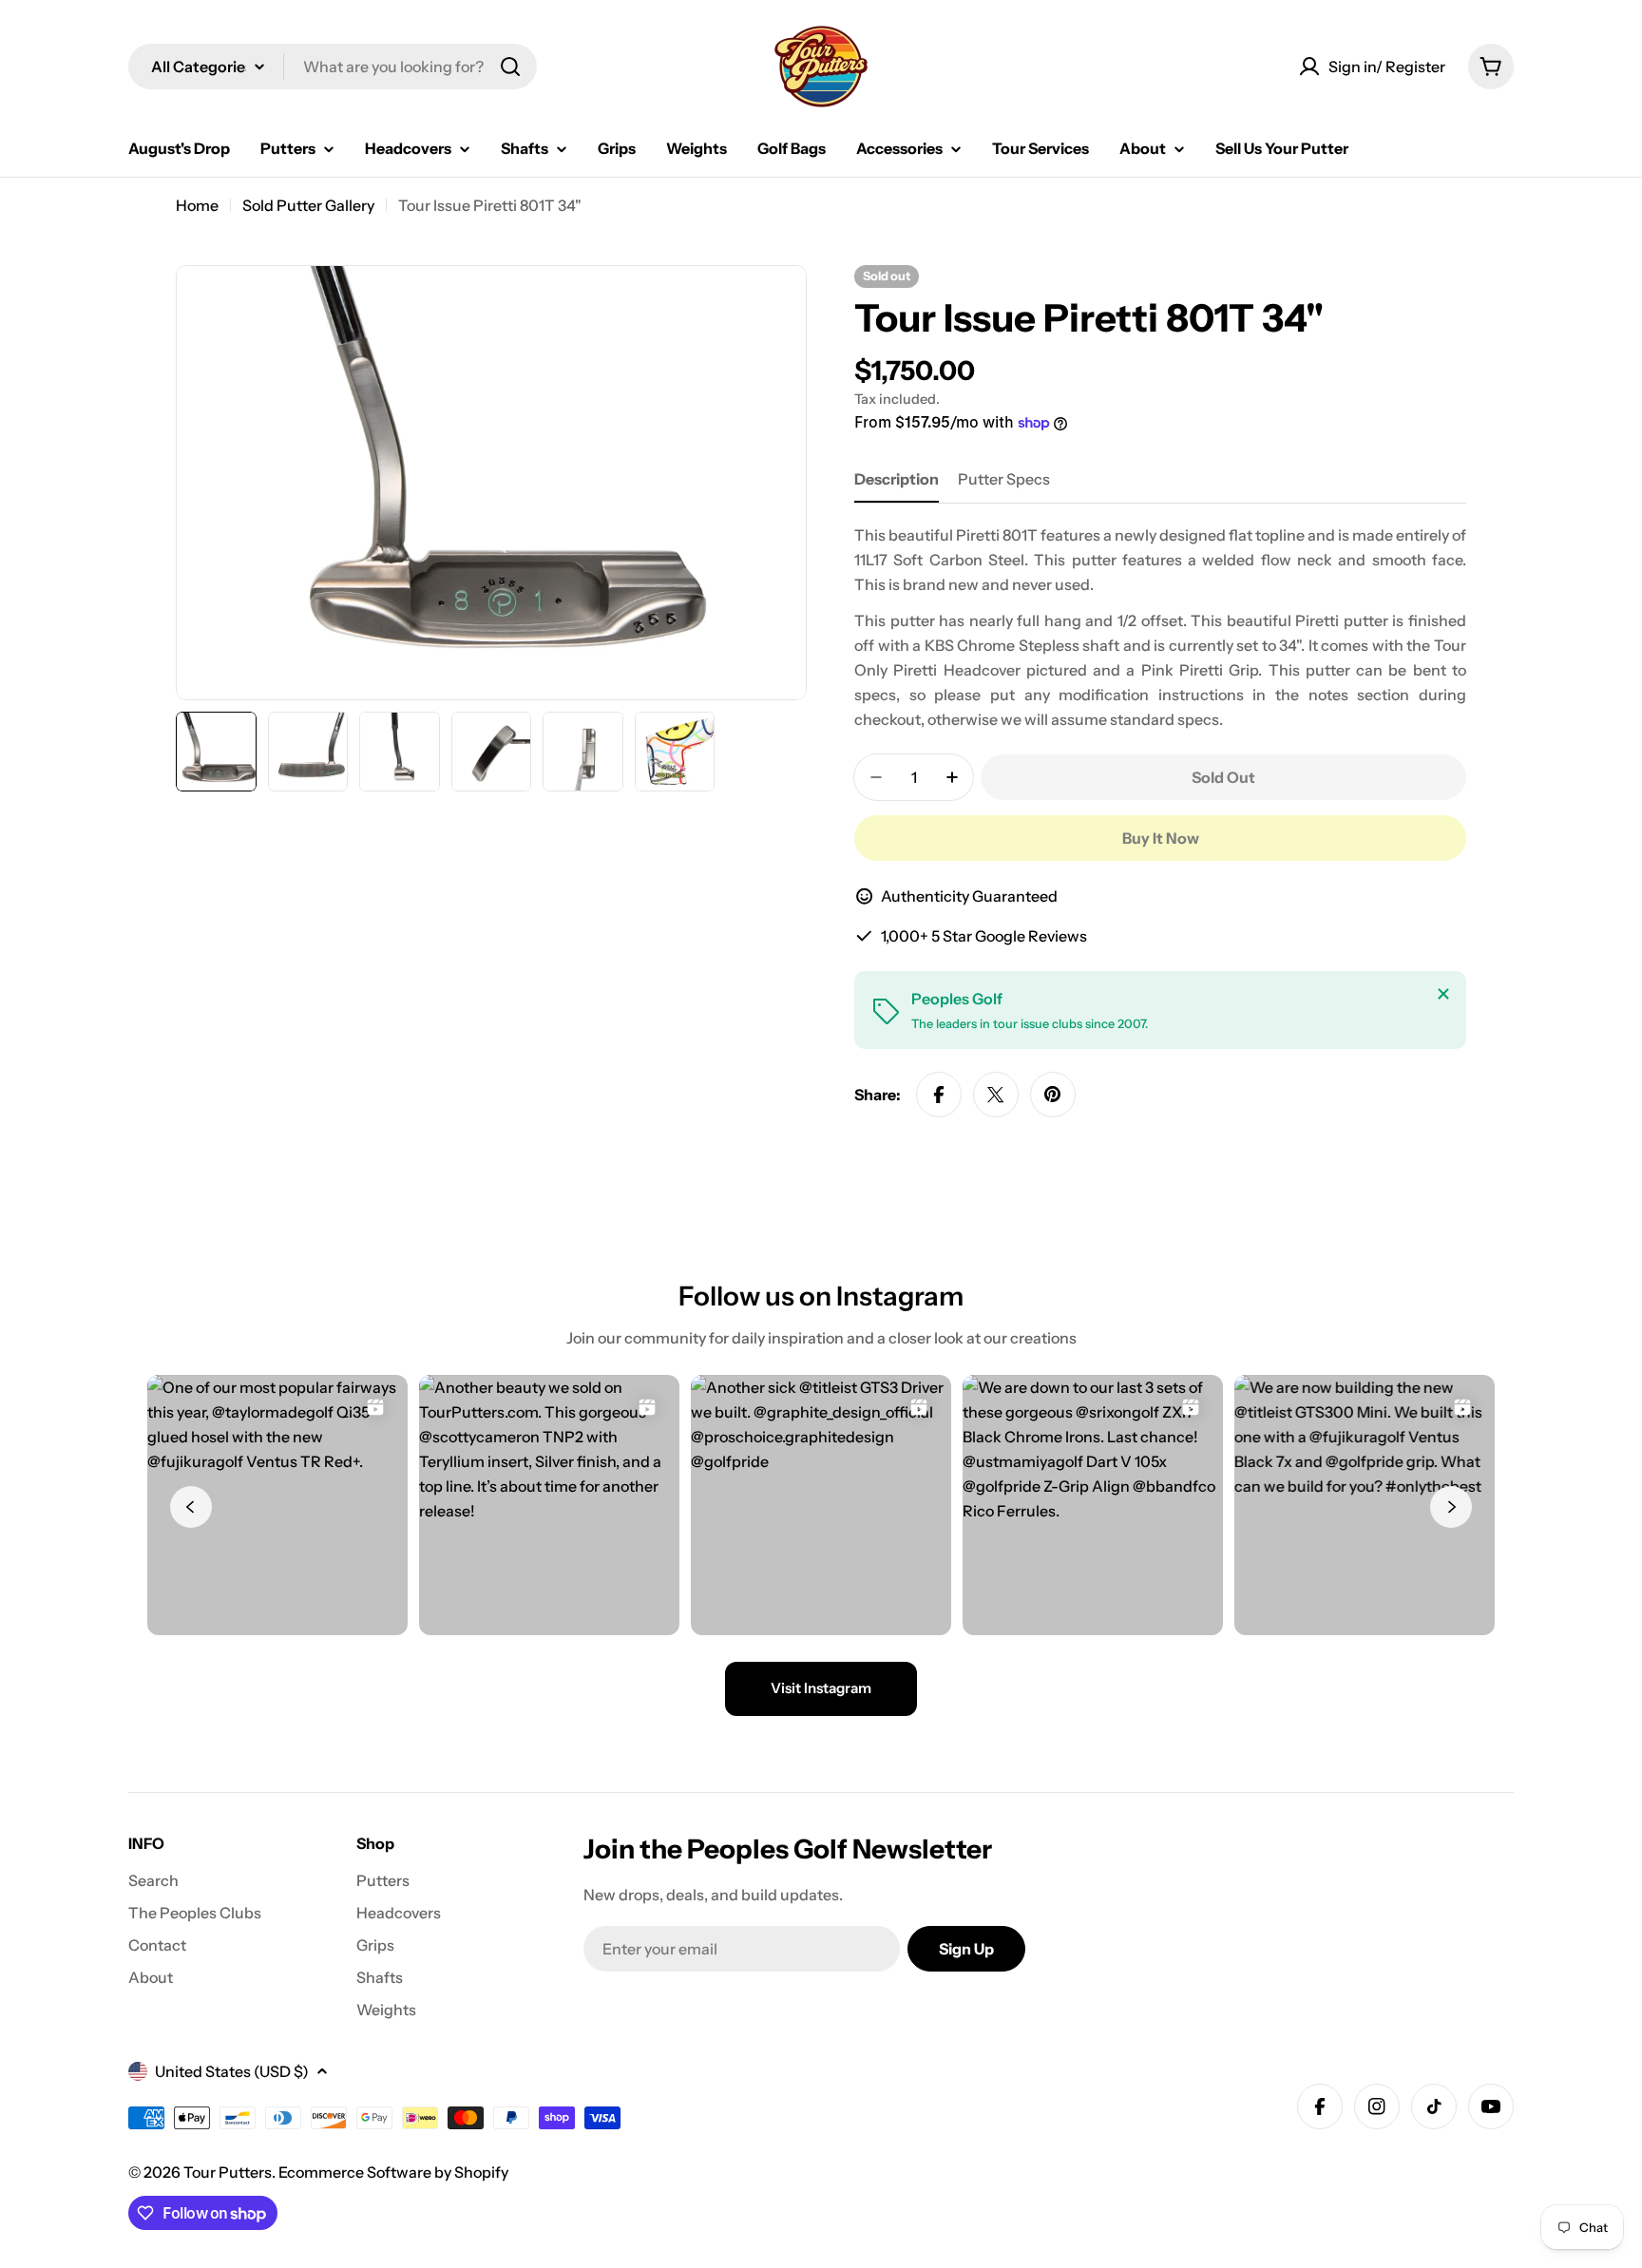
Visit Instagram (821, 1688)
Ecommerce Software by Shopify (393, 2172)
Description (897, 479)
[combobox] (333, 67)
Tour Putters (228, 2172)
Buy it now (1161, 838)
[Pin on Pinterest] (1053, 1095)
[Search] (510, 67)
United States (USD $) (232, 2071)
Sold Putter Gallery (308, 205)
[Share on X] (996, 1095)
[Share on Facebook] (939, 1095)
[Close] (1443, 994)
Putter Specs (1004, 479)
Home (197, 205)
